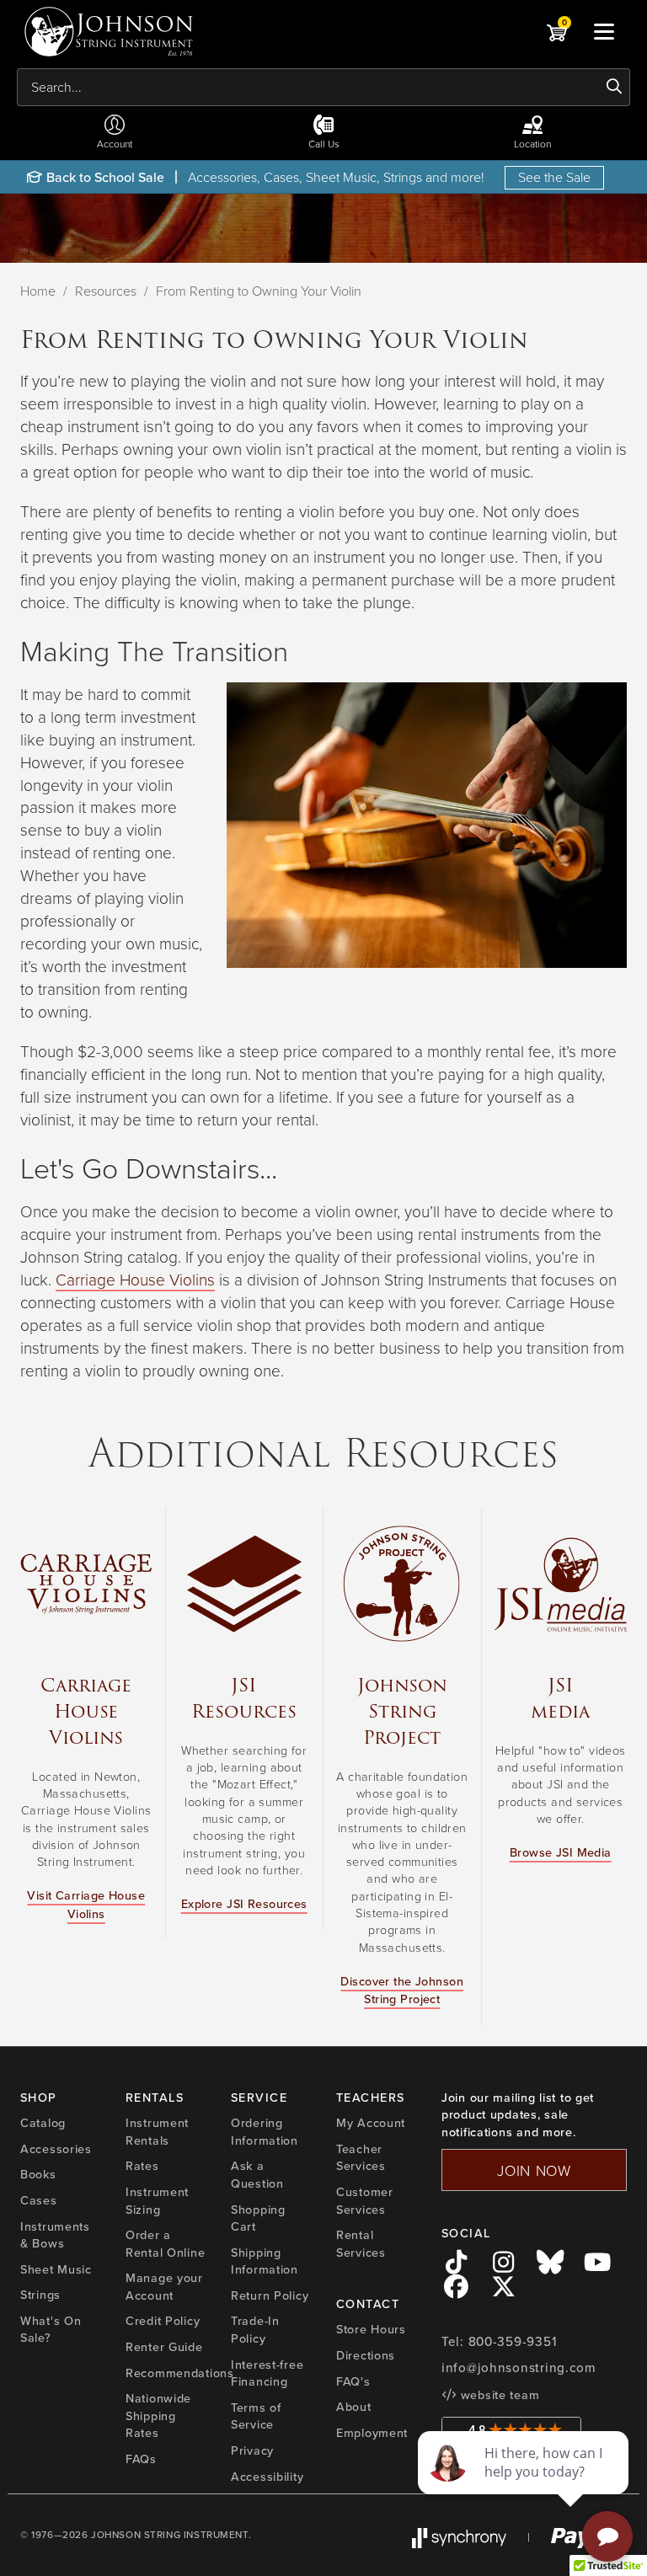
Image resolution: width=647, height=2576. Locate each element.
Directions (366, 2355)
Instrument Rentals (157, 2132)
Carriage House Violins (135, 1279)
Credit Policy (163, 2321)
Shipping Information (265, 2261)
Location (532, 144)
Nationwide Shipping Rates (158, 2416)
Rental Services (361, 2244)
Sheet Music (56, 2269)
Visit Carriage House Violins (86, 1904)
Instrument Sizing (157, 2201)
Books (38, 2174)
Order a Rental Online (165, 2244)
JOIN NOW (534, 2170)
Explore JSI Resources (244, 1904)
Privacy (252, 2450)
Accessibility (267, 2477)
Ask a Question (257, 2175)
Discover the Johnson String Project (402, 1990)
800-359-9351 (513, 2342)
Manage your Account (164, 2287)
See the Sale (554, 177)
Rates (142, 2166)
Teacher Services (361, 2158)
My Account (371, 2123)
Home (38, 291)
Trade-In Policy (255, 2330)
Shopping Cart (258, 2218)
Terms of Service (256, 2416)
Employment (372, 2433)
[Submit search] (615, 87)
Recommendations (180, 2373)
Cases (39, 2200)
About (354, 2407)
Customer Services (365, 2201)
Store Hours (371, 2329)
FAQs (141, 2459)
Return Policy (270, 2295)
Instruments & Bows (55, 2235)
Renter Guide (164, 2347)
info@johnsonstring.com (519, 2368)
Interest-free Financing (267, 2373)
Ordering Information (265, 2132)
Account (115, 144)
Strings (40, 2295)
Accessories (56, 2149)
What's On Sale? (51, 2330)
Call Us (324, 144)
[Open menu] (604, 31)
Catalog (43, 2123)
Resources (106, 291)
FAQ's (353, 2381)
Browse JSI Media (561, 1852)
